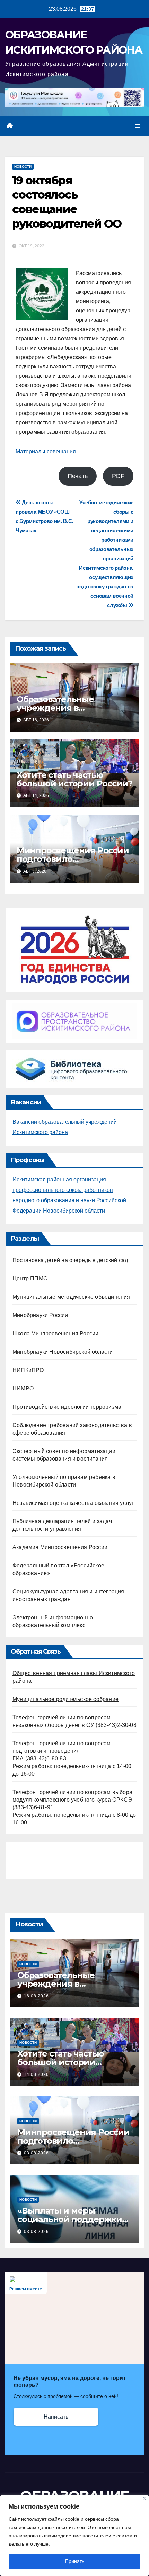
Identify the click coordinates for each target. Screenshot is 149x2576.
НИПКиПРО (28, 1370)
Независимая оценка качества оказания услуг (73, 1503)
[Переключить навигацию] (138, 126)
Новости (23, 167)
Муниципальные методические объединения (71, 1297)
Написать (56, 2417)
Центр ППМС (30, 1278)
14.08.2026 (36, 2074)
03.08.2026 (36, 2153)
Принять (75, 2561)
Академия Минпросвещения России (60, 1547)
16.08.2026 (36, 1996)
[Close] (144, 2498)
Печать (78, 476)
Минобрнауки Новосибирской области (63, 1352)
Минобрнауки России (40, 1315)
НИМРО (23, 1388)
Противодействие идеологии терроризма (67, 1407)
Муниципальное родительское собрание (65, 1699)
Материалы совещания (46, 452)
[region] (74, 2536)
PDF (118, 476)
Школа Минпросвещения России (55, 1333)
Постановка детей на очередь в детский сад (70, 1260)
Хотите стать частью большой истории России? (74, 779)
